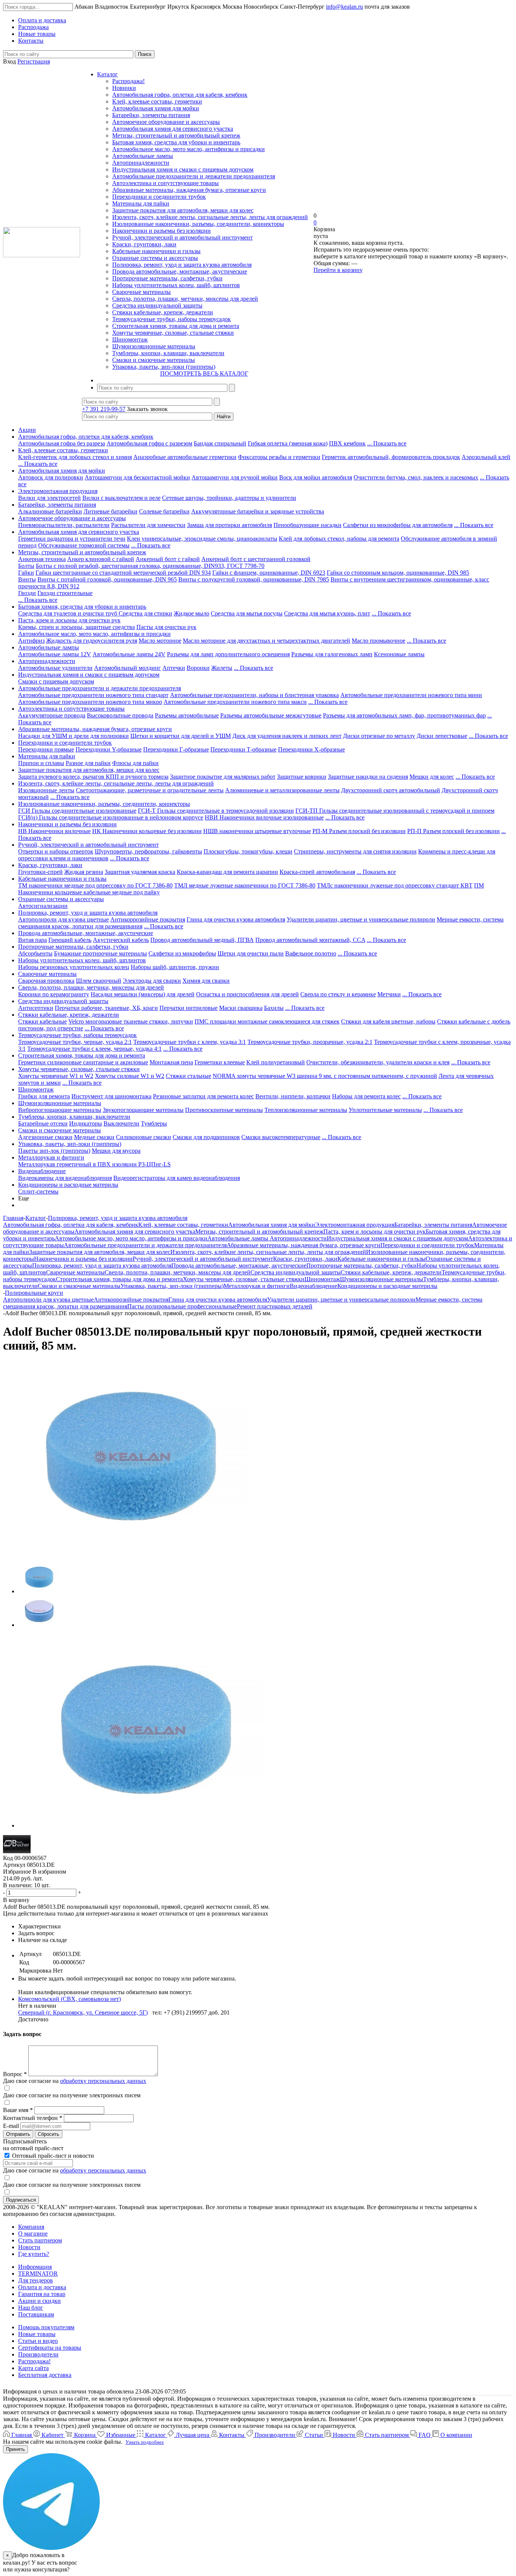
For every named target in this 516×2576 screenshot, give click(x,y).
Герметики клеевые (220, 1062)
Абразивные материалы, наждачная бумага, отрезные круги (189, 190)
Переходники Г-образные (176, 749)
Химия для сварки (206, 981)
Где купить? (34, 2254)
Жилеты (222, 668)
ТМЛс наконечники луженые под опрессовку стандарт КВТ (395, 885)
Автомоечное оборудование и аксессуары (166, 122)
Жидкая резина (84, 872)
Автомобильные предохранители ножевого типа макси (235, 702)
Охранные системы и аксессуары (155, 258)
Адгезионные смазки (45, 1137)
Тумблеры (154, 1123)
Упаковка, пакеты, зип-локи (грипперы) (164, 367)
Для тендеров (36, 2280)
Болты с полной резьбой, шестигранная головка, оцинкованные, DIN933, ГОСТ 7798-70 (150, 566)
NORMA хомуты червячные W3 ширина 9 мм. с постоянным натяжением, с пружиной (325, 1076)
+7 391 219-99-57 (104, 409)
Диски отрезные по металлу (379, 736)
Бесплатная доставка (45, 2375)
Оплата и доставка (42, 2287)
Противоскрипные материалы (224, 1110)
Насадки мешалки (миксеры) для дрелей (143, 994)
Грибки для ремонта (44, 1096)
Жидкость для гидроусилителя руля (92, 641)
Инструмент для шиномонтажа (111, 1096)
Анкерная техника (42, 559)
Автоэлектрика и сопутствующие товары (165, 183)
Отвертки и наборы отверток (56, 851)
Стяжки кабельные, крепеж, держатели (163, 312)
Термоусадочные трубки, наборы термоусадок (171, 319)
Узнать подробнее (145, 2442)
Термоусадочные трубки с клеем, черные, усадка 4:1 (94, 1049)
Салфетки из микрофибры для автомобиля (398, 525)
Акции (27, 430)
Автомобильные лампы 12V (55, 654)
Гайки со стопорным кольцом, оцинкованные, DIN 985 (398, 573)
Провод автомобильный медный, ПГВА (202, 940)
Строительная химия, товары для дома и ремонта (176, 326)
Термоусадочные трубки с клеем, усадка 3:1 (190, 1042)
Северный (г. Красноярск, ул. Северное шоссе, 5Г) (83, 2012)
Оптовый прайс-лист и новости (52, 2156)
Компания (31, 2227)
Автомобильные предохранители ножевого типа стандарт (93, 695)
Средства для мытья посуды (247, 613)
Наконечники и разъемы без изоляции (161, 231)
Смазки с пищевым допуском (56, 681)
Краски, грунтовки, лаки (144, 244)
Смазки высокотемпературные (281, 1137)
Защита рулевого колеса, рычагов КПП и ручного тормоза (93, 777)
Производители (38, 2354)
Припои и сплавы (41, 763)
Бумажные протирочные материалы (100, 953)
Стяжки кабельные (42, 1021)
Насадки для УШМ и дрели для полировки (73, 736)
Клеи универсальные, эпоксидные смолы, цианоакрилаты (202, 539)
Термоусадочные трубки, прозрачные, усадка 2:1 (310, 1042)
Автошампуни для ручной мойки (235, 477)
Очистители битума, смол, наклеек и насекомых (416, 477)
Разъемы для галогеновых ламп (332, 654)
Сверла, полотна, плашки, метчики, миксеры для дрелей (185, 299)
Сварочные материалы (141, 292)
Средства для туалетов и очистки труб (68, 613)
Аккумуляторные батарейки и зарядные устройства (258, 511)
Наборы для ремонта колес (366, 1096)
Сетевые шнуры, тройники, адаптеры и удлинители (229, 498)
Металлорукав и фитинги (51, 1157)
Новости (29, 2247)
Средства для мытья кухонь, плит (327, 613)
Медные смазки (94, 1137)
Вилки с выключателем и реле (121, 498)
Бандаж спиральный (220, 443)
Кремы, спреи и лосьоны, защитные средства (76, 627)
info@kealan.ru (345, 7)
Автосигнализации (43, 906)
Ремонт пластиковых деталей (275, 1306)
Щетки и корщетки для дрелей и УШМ (181, 736)
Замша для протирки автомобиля (229, 525)
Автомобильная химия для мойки (156, 108)
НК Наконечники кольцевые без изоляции (147, 831)
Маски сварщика (241, 1008)
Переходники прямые (46, 749)
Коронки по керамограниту (54, 994)
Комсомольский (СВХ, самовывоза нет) (70, 1999)
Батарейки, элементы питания (151, 115)
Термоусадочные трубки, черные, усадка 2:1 (75, 1042)
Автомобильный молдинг (127, 668)
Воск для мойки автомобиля (316, 477)
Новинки (124, 88)
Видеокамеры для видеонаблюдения (65, 1178)
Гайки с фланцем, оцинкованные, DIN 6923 (269, 573)
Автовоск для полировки (51, 477)
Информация (35, 2267)
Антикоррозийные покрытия (148, 919)
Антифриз (31, 641)
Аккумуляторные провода (52, 715)
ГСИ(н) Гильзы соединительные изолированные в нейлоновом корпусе (111, 817)
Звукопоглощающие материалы (143, 1110)
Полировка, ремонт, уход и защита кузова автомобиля (182, 265)
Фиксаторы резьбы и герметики (279, 457)
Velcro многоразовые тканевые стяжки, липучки (131, 1021)
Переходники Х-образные (311, 749)
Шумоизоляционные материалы (154, 346)
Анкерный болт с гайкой (168, 559)
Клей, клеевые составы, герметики (157, 101)
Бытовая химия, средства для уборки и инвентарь (176, 142)
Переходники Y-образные (109, 749)
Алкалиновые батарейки (50, 511)
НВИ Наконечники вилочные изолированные (264, 817)
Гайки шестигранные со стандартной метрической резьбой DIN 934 (123, 573)
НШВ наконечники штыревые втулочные (257, 831)
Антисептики (36, 1008)
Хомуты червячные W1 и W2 (56, 1076)
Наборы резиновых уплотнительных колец (74, 967)
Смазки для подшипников (206, 1137)
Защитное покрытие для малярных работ (223, 777)
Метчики (389, 994)
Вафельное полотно (311, 953)
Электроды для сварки (152, 981)
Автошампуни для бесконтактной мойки (137, 477)
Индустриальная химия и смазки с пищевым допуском (183, 169)
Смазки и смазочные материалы (154, 360)
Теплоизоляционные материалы (306, 1110)
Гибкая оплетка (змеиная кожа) (288, 443)
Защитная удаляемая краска (140, 872)
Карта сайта (33, 2368)
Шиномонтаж (130, 339)
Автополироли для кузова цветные (63, 919)
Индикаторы (86, 1123)
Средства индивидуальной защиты (157, 305)
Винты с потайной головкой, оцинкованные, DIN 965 (107, 579)
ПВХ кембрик (347, 443)
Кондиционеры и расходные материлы (68, 1185)
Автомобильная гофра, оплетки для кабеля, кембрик (180, 95)
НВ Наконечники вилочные (54, 831)
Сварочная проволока (46, 981)
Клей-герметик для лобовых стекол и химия (75, 457)
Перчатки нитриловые (188, 1008)
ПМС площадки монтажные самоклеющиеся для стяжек (267, 1021)
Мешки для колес (432, 777)
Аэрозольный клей (486, 457)
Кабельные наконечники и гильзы (156, 251)
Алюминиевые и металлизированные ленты (282, 790)
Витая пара (32, 940)
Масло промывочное (379, 641)
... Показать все (387, 443)
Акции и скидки (39, 2301)
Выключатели (121, 1123)
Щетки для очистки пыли (251, 953)
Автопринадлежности (141, 163)
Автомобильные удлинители (55, 668)
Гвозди (27, 593)
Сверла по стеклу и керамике (338, 994)
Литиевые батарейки (110, 511)
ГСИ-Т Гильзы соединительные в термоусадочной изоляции (216, 811)
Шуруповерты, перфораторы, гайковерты (148, 851)
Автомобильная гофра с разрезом (149, 443)
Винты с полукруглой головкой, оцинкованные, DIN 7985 (254, 579)
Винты (27, 579)
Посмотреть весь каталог (204, 373)
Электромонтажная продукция (58, 491)
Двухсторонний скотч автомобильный (391, 790)
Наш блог (31, 2308)
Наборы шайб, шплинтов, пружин (175, 967)
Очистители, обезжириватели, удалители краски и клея (378, 1062)
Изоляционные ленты (46, 790)
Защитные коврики (302, 777)
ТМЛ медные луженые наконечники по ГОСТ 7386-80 (245, 885)
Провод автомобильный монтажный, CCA (310, 940)
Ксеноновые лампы (399, 654)
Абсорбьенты (35, 953)
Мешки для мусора (116, 1151)
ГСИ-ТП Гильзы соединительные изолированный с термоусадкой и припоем (395, 811)
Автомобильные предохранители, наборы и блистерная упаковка (254, 695)
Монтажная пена (171, 1062)
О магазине (33, 2234)
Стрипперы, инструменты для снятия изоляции (355, 851)
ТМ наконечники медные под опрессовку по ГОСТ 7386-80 (95, 885)
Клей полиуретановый (276, 1062)
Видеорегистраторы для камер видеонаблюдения (177, 1178)
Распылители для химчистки (148, 525)
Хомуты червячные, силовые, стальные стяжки (173, 333)
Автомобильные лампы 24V (129, 654)
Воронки (198, 668)
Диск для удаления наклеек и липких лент (287, 736)
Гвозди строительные (65, 593)
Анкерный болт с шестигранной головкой (256, 559)
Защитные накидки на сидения (368, 777)
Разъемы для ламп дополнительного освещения (228, 654)
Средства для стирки (145, 613)
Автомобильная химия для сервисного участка (173, 129)
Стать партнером (40, 2240)
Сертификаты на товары (50, 2348)
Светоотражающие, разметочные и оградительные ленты (150, 790)
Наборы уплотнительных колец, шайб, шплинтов (176, 285)
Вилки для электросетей (49, 498)
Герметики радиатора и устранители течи (72, 539)
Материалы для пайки (141, 203)
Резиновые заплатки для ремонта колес (203, 1096)
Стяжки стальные (188, 1076)
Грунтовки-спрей (40, 872)
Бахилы (274, 1008)
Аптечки (174, 668)
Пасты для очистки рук (166, 627)
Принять (15, 2449)
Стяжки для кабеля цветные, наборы (388, 1021)
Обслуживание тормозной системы (84, 545)
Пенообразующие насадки (307, 525)
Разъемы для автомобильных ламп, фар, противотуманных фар (404, 715)
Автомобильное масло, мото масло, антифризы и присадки (188, 149)
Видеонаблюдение (42, 1171)
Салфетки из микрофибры (182, 953)
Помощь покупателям (46, 2327)
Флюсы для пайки (135, 763)
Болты (26, 566)
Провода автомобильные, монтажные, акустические (180, 271)
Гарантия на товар (42, 2294)
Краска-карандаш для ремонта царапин (227, 872)
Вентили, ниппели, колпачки (293, 1096)
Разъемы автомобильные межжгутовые (271, 715)
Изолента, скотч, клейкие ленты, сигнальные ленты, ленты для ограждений (210, 217)
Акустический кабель (121, 940)
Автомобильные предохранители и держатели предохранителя (194, 176)
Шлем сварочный (99, 981)
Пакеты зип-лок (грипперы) (54, 1151)
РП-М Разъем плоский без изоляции (359, 831)
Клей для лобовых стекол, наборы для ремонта (339, 539)
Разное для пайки (88, 763)
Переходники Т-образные (243, 749)
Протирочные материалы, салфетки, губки (167, 278)
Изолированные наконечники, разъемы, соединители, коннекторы (198, 224)
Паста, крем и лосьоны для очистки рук (69, 620)
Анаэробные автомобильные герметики (185, 457)
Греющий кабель (70, 940)
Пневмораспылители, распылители (64, 525)
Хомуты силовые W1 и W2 (130, 1076)
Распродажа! (128, 81)
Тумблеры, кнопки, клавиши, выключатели (168, 353)
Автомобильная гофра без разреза (62, 443)
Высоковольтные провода (120, 715)
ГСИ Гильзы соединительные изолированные (77, 811)
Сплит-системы (38, 1191)
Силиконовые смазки (144, 1137)
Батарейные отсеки (43, 1123)
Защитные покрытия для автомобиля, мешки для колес (183, 210)
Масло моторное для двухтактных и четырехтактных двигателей (266, 641)
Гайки (26, 573)
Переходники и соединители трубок (159, 197)
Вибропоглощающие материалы (60, 1110)
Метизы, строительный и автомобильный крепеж (176, 135)
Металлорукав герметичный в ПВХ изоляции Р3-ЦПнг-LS (94, 1164)
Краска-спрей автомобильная (317, 872)
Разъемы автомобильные (187, 715)
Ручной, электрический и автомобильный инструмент (182, 237)
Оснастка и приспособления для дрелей (247, 994)
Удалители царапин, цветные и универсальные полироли (361, 919)
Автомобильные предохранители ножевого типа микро (90, 702)
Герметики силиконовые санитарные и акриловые (83, 1062)
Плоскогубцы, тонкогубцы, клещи (248, 851)
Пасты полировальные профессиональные (182, 1306)
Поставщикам (36, 2314)
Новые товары (37, 2334)
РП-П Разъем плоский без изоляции (453, 831)
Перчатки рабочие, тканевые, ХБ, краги (106, 1008)
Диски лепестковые (442, 736)
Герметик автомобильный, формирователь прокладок (391, 457)
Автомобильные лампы (143, 156)
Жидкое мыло (192, 613)
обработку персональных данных (103, 2081)
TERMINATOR (38, 2274)
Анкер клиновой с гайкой (101, 559)
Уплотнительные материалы (385, 1110)
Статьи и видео (38, 2341)
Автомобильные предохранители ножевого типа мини (411, 695)
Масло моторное (160, 641)
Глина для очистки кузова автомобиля (236, 919)
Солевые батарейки (164, 511)
